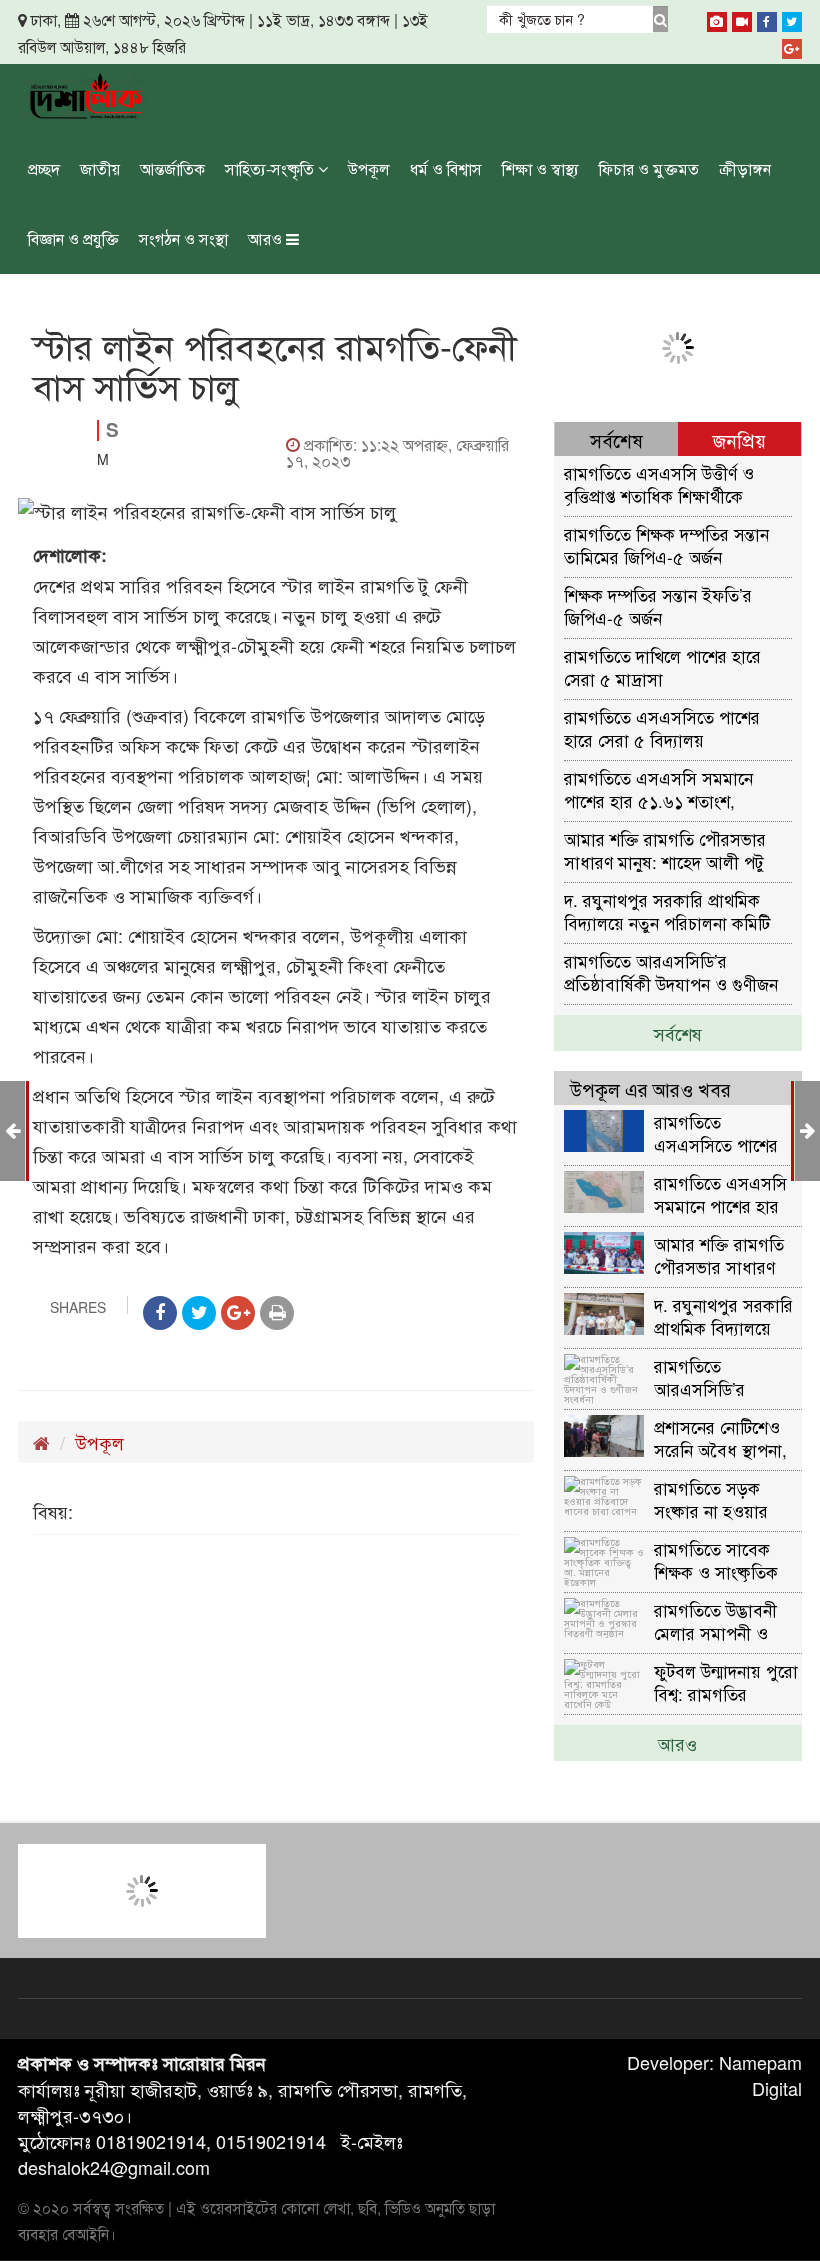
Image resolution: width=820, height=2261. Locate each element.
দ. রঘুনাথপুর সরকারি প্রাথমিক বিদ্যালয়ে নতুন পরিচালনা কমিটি (667, 910)
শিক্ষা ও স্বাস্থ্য (540, 168)
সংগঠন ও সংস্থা (183, 238)
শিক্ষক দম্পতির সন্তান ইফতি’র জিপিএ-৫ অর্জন (658, 605)
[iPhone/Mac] (717, 18)
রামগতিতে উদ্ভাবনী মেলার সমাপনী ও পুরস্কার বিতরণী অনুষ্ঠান (715, 1620)
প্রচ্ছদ (44, 168)
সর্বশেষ (678, 1033)
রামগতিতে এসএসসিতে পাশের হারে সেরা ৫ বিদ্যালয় (662, 727)
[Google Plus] (792, 45)
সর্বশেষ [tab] (616, 439)
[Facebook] (767, 18)
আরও (267, 238)
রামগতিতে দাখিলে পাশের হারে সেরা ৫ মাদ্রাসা (662, 666)
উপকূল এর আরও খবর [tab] (650, 1088)
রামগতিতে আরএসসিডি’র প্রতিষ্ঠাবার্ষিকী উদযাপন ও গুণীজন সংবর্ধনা (671, 971)
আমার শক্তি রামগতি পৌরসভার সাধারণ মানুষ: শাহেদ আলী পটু (665, 849)
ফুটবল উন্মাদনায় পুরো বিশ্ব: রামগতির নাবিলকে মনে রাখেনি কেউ (726, 1681)
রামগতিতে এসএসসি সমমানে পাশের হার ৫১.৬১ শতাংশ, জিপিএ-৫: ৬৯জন (658, 788)
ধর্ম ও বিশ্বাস (446, 168)
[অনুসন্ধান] (660, 19)
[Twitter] (792, 18)
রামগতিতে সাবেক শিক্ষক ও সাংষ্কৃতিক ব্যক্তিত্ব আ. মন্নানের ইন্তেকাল (716, 1559)
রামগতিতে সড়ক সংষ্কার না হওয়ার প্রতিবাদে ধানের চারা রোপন (720, 1498)
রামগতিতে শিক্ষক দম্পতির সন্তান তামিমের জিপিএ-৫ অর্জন (666, 544)
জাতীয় (100, 168)
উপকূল (369, 168)
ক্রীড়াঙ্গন (745, 168)
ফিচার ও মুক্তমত (649, 168)
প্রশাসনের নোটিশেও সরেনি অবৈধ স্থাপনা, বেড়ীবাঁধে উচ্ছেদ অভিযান (720, 1437)
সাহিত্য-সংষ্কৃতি (271, 168)
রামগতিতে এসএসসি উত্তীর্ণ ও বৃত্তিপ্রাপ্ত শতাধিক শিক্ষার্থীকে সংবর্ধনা (659, 483)
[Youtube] (742, 18)
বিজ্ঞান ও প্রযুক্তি (73, 238)
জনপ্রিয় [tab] (739, 439)
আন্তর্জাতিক (172, 168)
